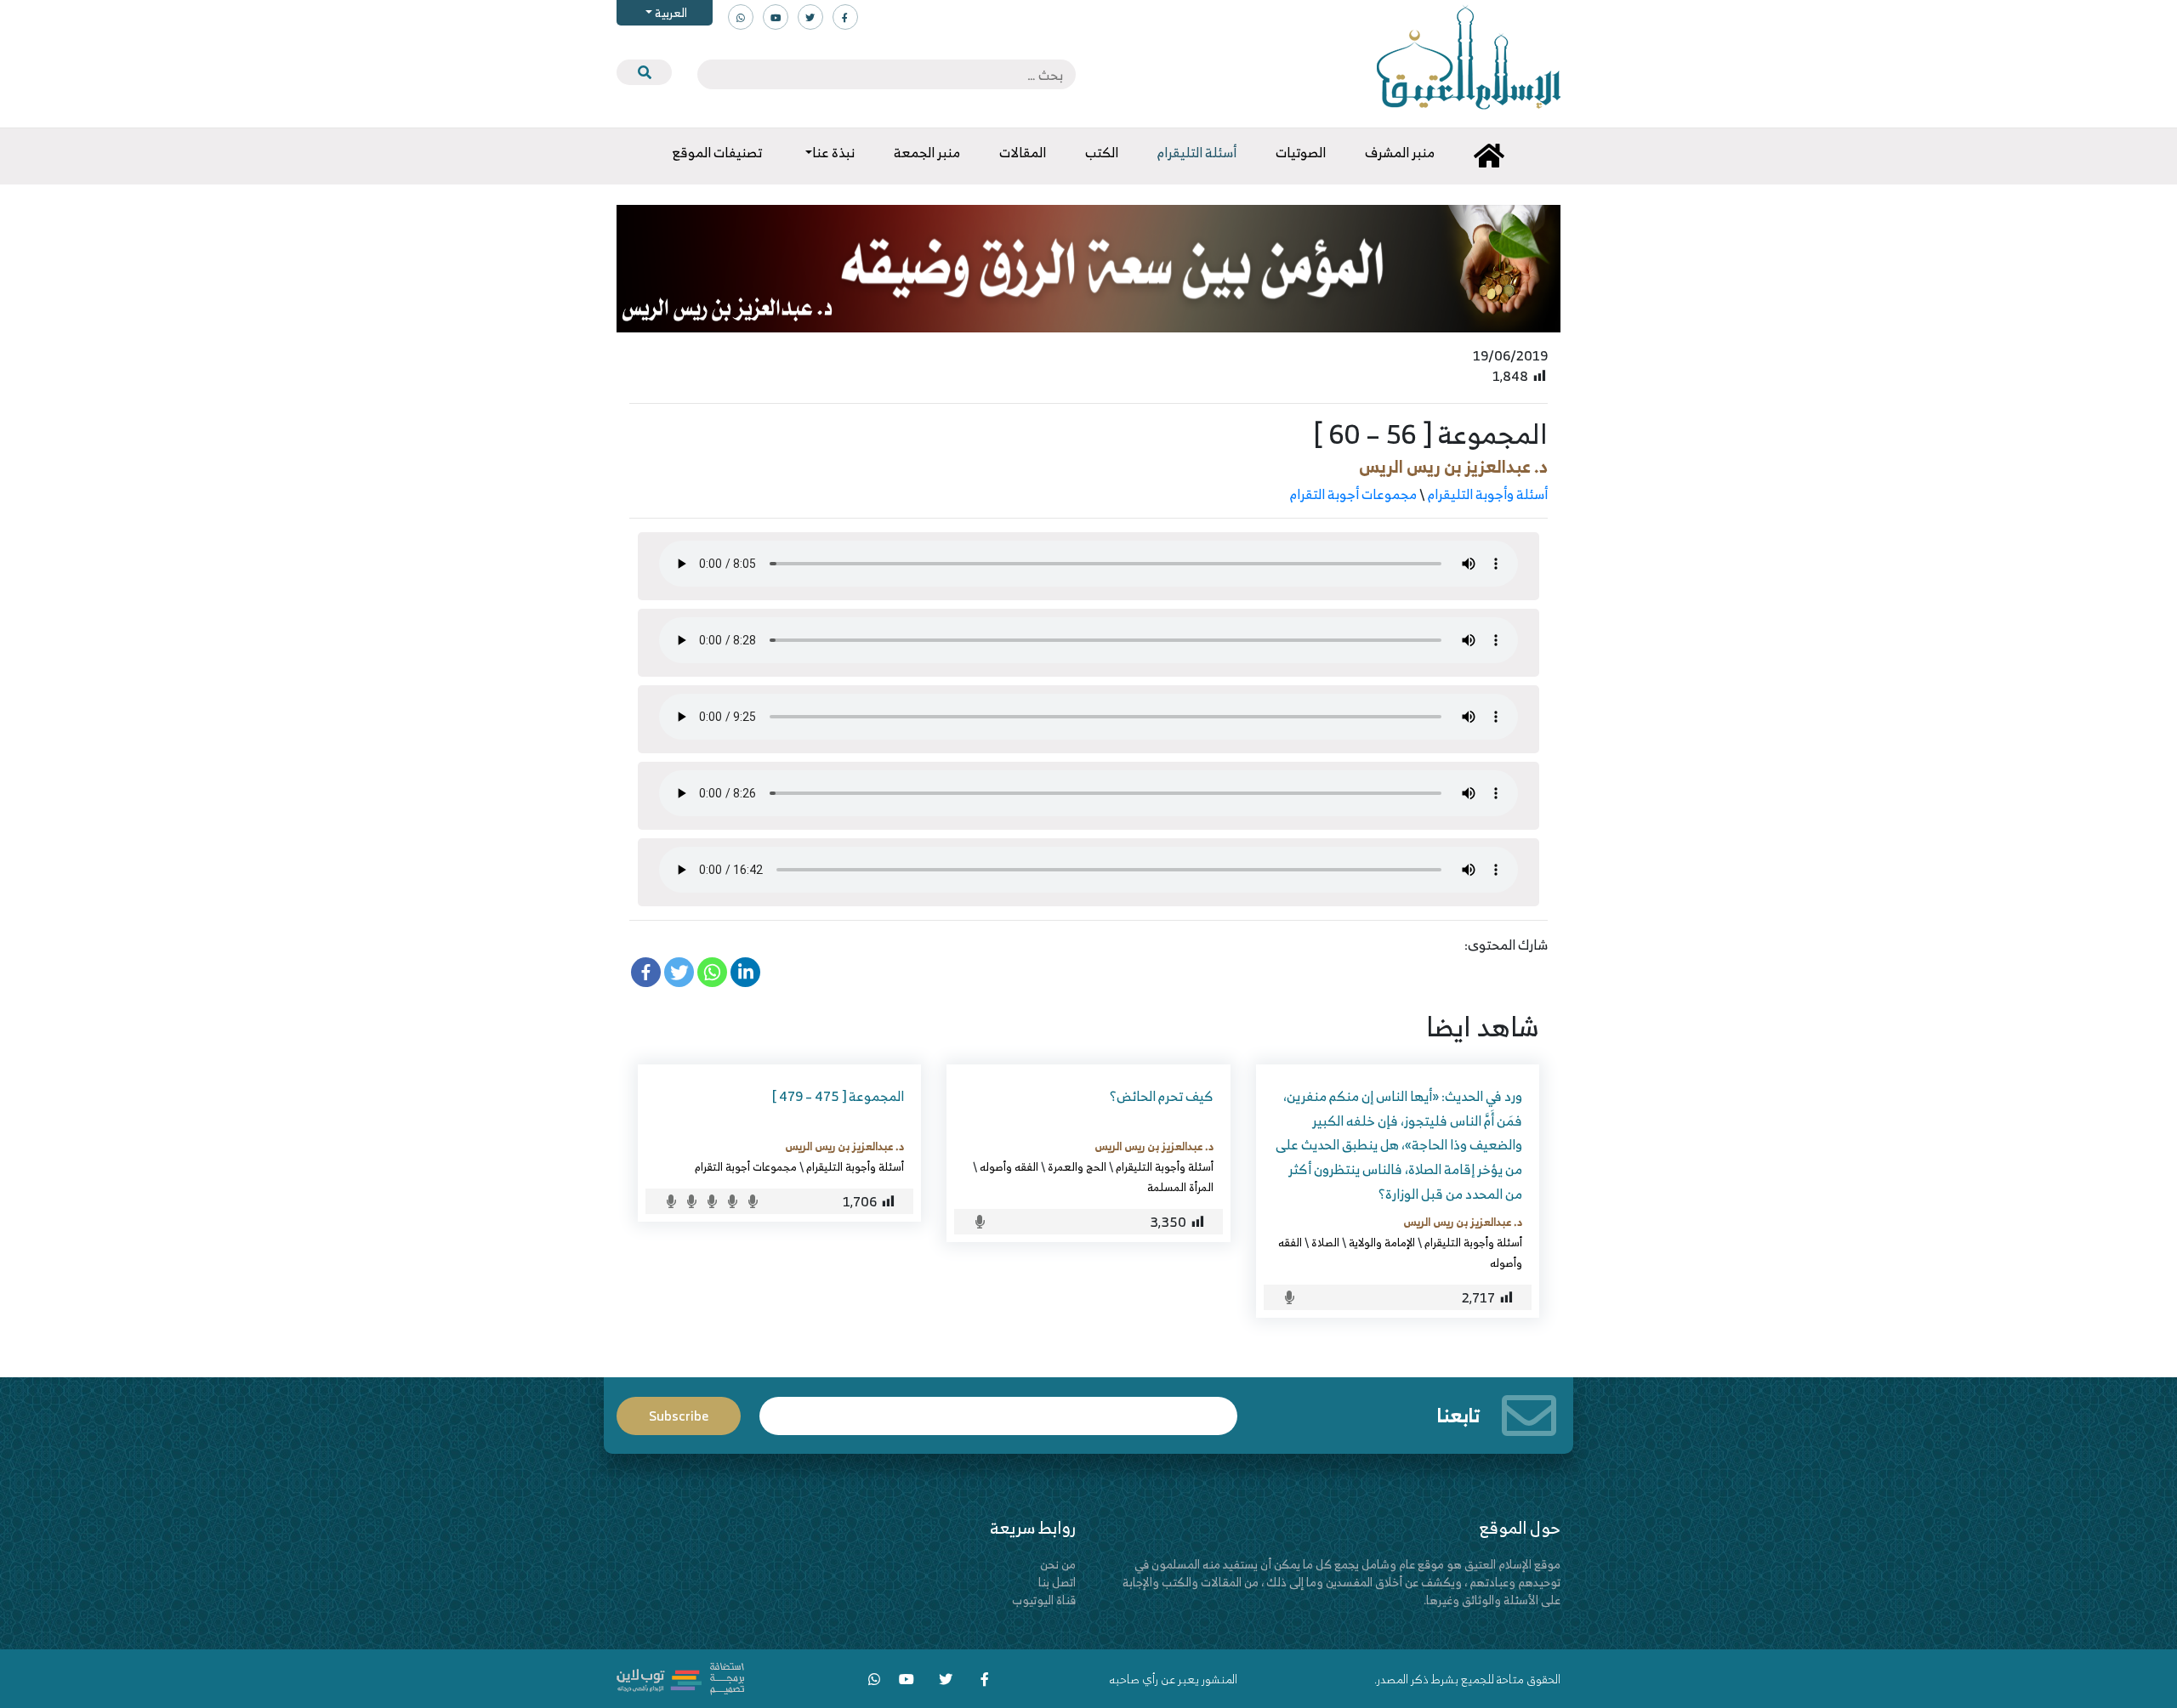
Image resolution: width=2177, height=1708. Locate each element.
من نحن (1058, 1564)
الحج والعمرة (1077, 1166)
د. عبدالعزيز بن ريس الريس (1453, 466)
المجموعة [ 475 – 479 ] (838, 1096)
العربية (670, 12)
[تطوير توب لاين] (680, 1677)
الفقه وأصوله (1009, 1166)
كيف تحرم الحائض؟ (1162, 1096)
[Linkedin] (745, 972)
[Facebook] (646, 972)
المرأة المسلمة (1180, 1187)
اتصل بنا (1057, 1582)
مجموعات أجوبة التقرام (1353, 494)
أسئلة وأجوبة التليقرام (1488, 494)
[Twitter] (679, 972)
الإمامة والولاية (1382, 1242)
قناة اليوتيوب (1044, 1600)
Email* (998, 1408)
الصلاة (1325, 1242)
